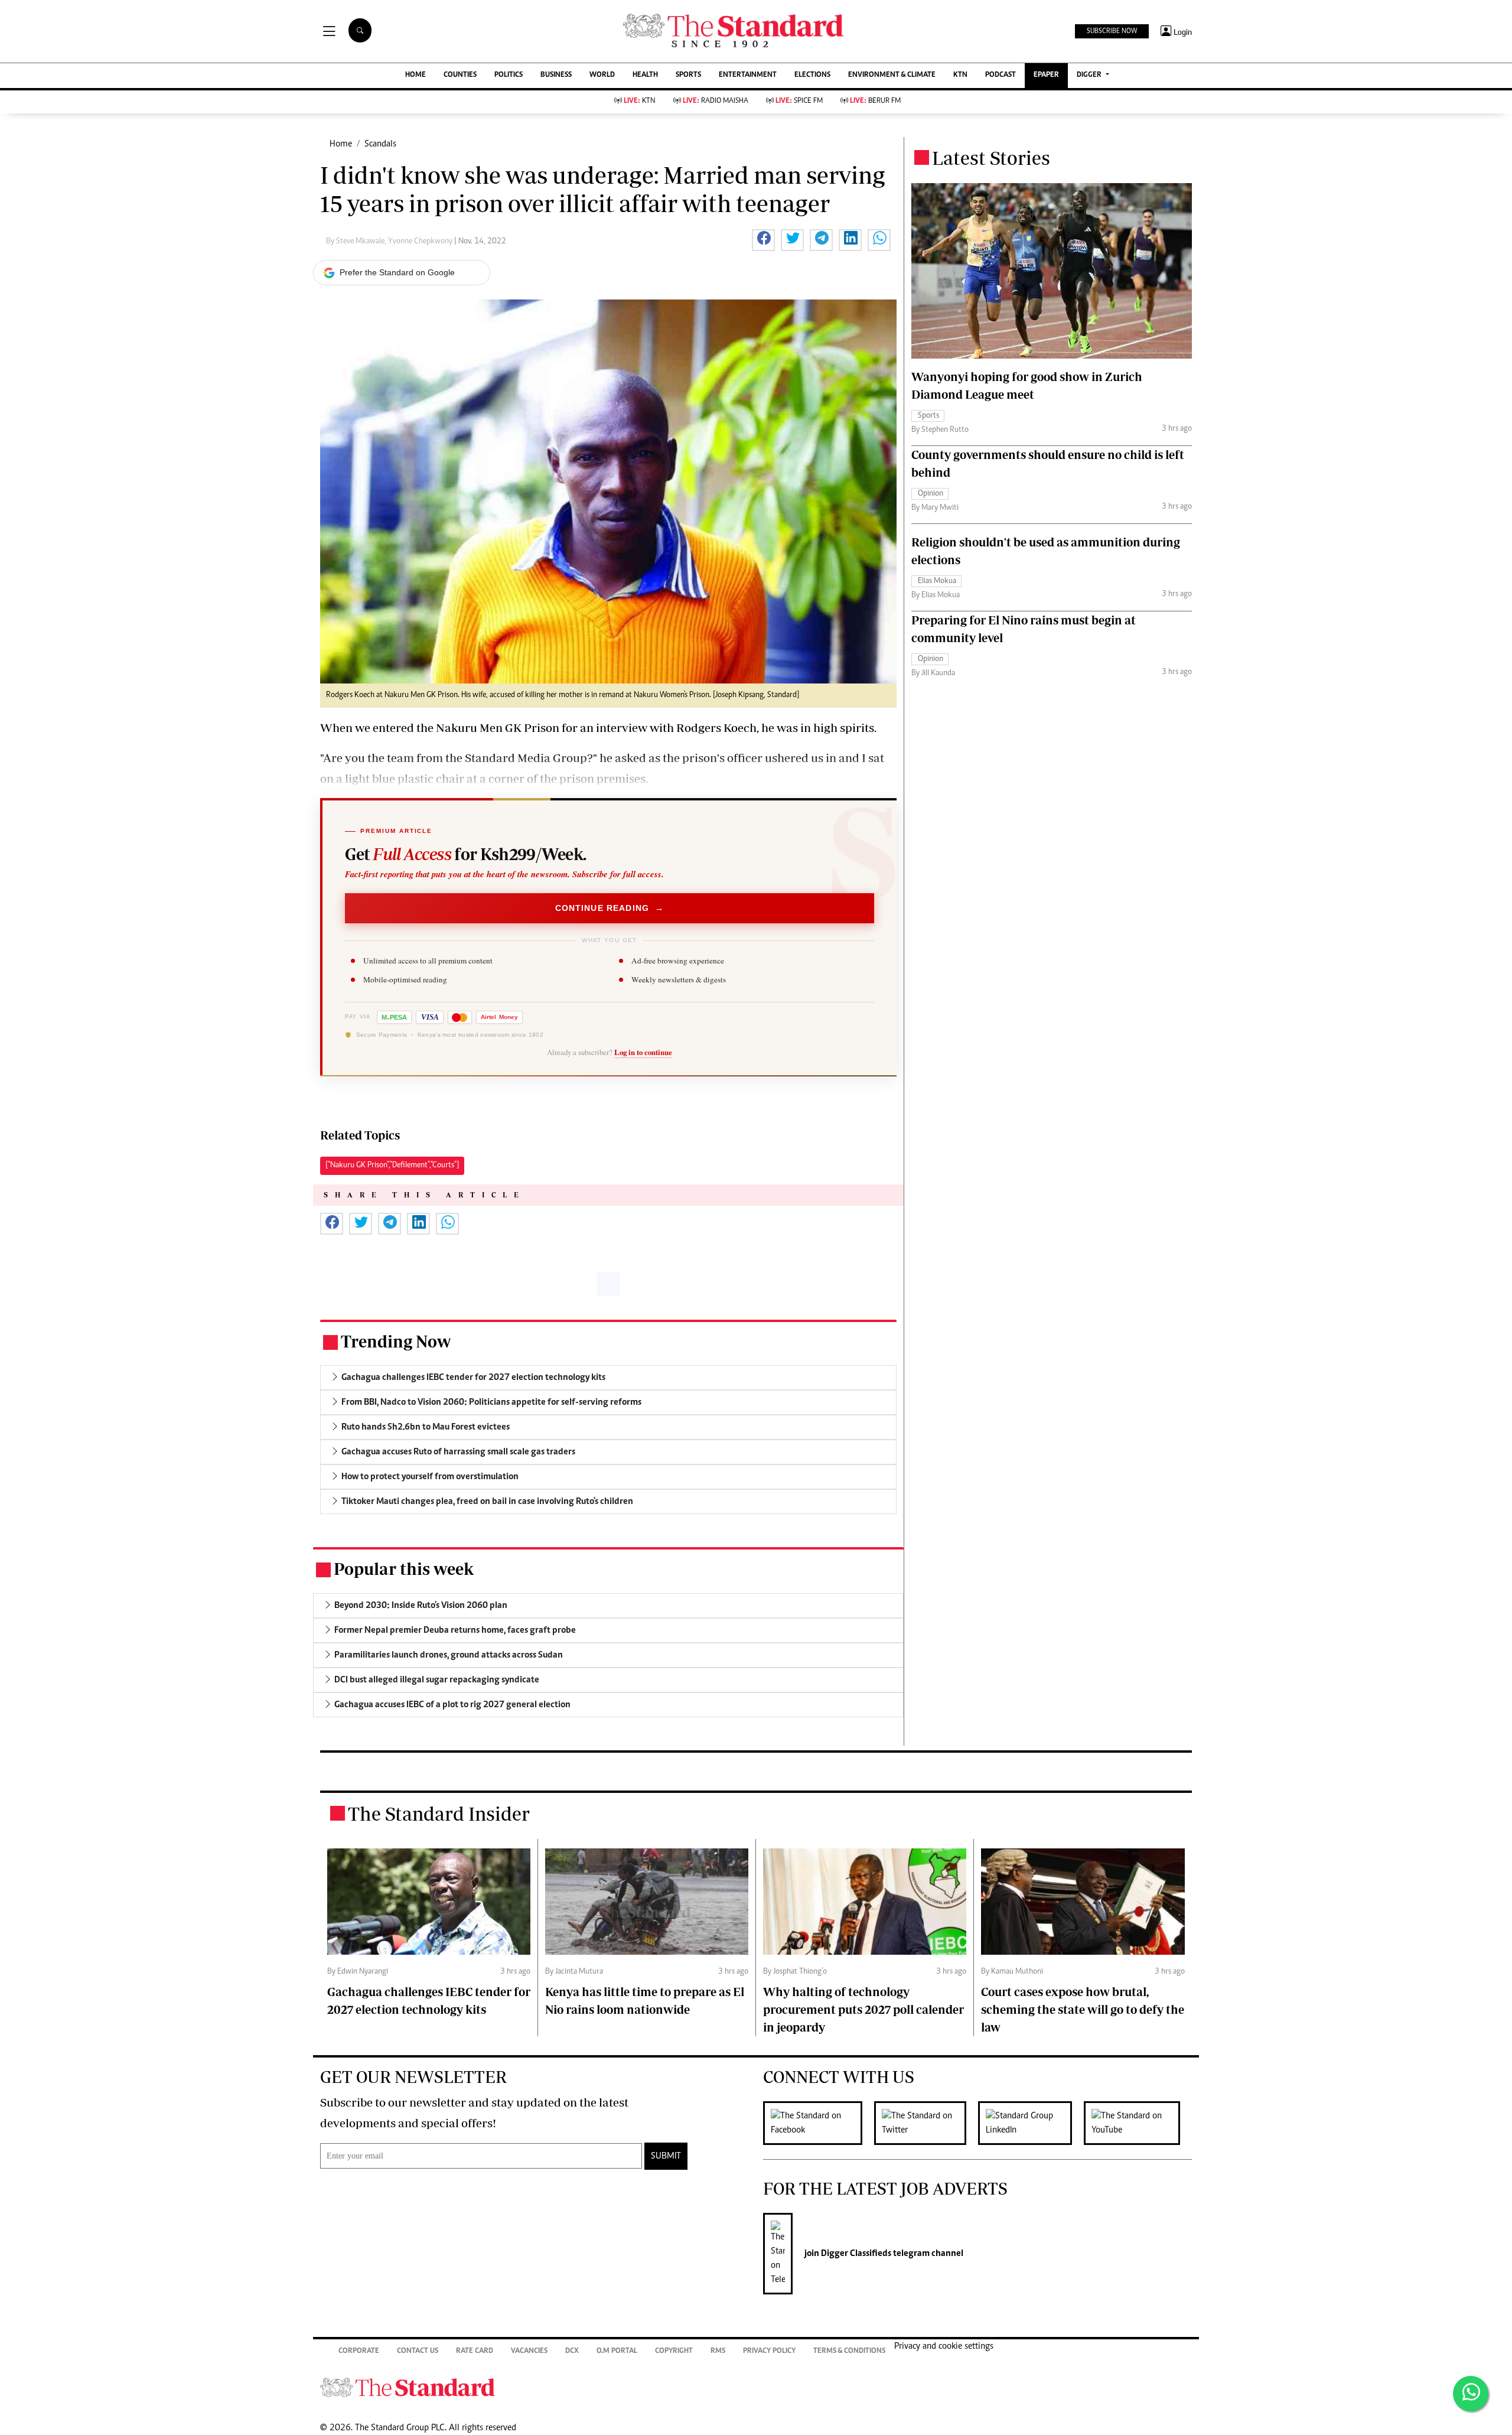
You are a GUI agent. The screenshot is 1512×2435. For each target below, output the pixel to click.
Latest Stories (991, 158)
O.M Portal (617, 2351)
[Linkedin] (1031, 2123)
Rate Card (475, 2351)
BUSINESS (556, 75)
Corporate (359, 2351)
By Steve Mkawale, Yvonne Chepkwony (390, 242)
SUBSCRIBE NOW (1112, 31)
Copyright (674, 2351)
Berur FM (875, 101)
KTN (960, 75)
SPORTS (688, 75)
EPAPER (1046, 75)
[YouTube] (1138, 2123)
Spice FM (799, 101)
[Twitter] (926, 2123)
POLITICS (509, 75)
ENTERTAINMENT (748, 75)
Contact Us (418, 2351)
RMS (718, 2351)
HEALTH (645, 75)
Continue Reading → (610, 908)
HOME (416, 75)
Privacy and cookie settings (944, 2346)
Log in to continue (643, 1052)
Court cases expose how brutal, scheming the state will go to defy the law (1083, 2009)
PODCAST (1001, 75)
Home (341, 144)
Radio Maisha (716, 101)
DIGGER (1090, 75)
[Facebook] (819, 2123)
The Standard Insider (439, 1814)
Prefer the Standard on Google (397, 272)
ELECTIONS (812, 75)
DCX (572, 2351)
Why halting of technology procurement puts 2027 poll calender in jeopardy (863, 2009)
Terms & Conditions (849, 2351)
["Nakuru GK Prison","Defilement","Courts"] (392, 1166)
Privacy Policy (769, 2351)
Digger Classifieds (855, 2254)
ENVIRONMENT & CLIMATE (892, 75)
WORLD (602, 75)
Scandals (380, 144)
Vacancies (529, 2351)
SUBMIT (666, 2156)
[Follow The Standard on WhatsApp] (1471, 2394)
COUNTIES (460, 75)
